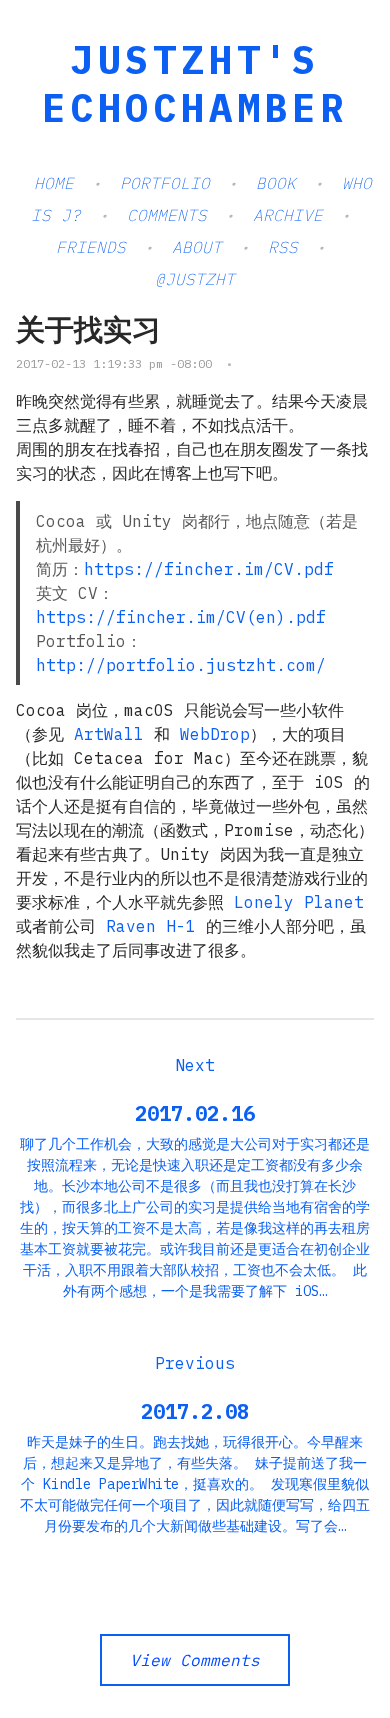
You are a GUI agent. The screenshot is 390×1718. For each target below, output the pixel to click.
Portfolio (165, 183)
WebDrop (215, 734)
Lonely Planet (299, 902)
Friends (91, 247)
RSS (283, 247)
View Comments (195, 1660)
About (197, 247)
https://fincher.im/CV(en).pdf (181, 617)
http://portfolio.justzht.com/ (181, 665)
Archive (288, 215)
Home (54, 183)
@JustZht (195, 279)
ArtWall (109, 734)
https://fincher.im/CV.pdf (209, 569)
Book (276, 183)
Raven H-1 (151, 926)
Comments (167, 215)
